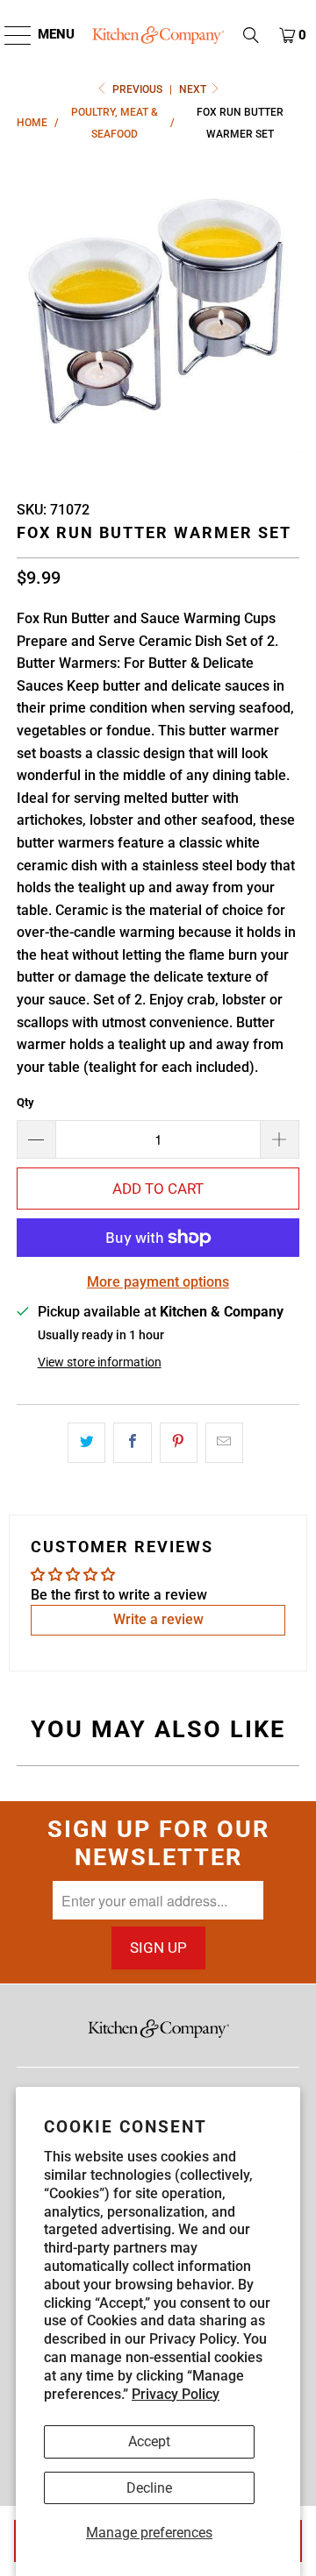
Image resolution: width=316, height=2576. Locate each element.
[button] (251, 35)
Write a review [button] (158, 1619)
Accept (149, 2441)
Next (194, 89)
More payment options (158, 1282)
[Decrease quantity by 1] (36, 1139)
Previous (137, 89)
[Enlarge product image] (158, 316)
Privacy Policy (176, 2394)
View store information (100, 1362)
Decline (149, 2488)
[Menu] (9, 35)
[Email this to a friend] (224, 1443)
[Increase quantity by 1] (280, 1139)
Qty (25, 1102)
